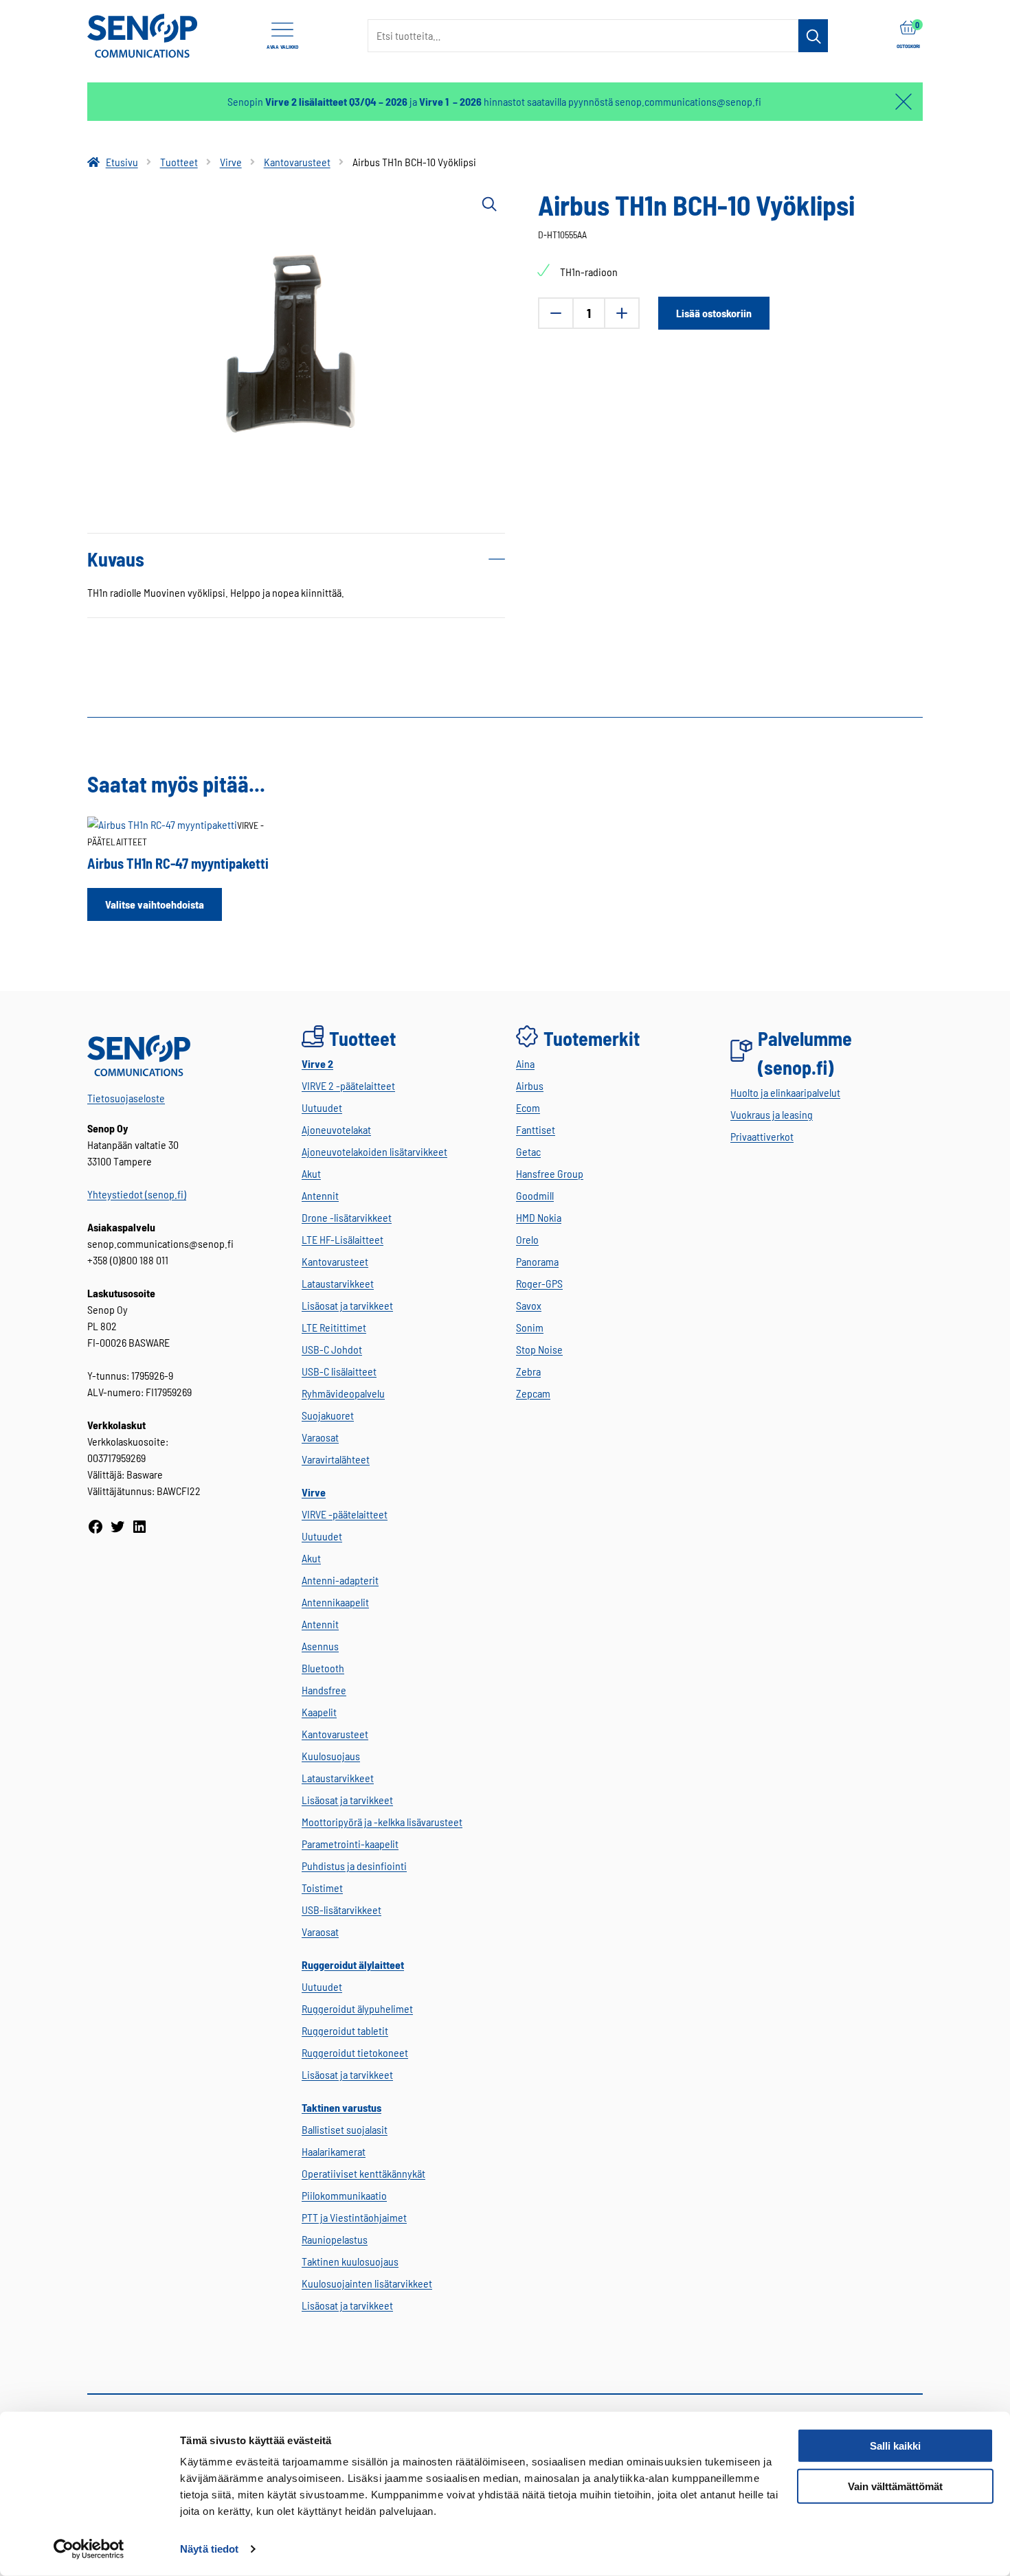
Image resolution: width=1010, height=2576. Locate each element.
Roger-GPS (539, 1283)
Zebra (528, 1371)
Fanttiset (536, 1129)
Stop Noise (539, 1349)
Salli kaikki (895, 2446)
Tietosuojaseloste (126, 1098)
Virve (231, 162)
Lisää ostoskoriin (714, 313)
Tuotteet (179, 162)
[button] (489, 203)
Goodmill (535, 1195)
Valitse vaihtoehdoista (155, 904)
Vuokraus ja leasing (772, 1114)
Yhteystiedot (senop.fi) (137, 1194)
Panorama (537, 1261)
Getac (528, 1151)
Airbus (530, 1085)
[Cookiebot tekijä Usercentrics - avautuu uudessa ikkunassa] (89, 2549)
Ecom (528, 1107)
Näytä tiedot (209, 2549)
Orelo (527, 1239)
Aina (525, 1063)
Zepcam (533, 1393)
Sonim (530, 1327)
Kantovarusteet (297, 162)
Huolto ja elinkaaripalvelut (785, 1092)
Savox (529, 1305)
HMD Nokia (539, 1217)
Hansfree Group (550, 1173)
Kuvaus (116, 559)
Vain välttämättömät (895, 2486)
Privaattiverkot (762, 1136)
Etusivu (122, 162)
